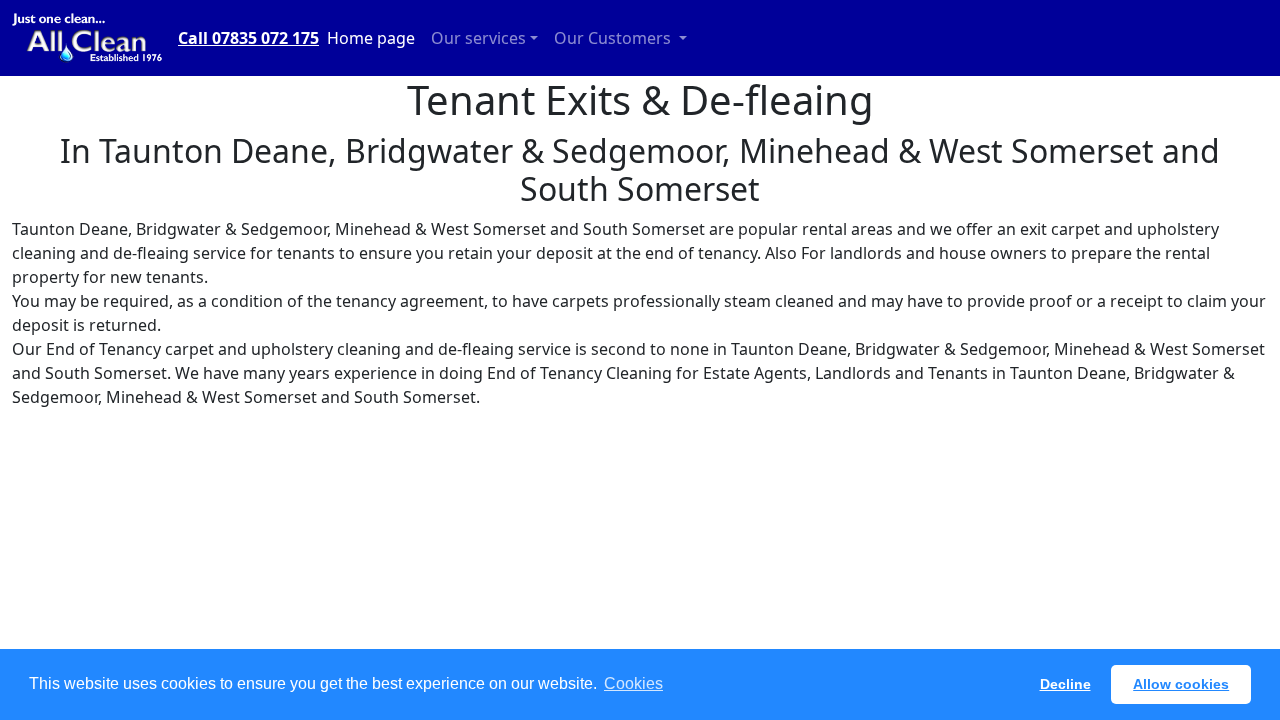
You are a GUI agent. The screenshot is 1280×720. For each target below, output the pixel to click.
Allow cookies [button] (1181, 684)
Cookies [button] (633, 683)
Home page (371, 38)
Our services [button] (478, 38)
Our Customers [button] (614, 38)
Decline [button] (1065, 684)
